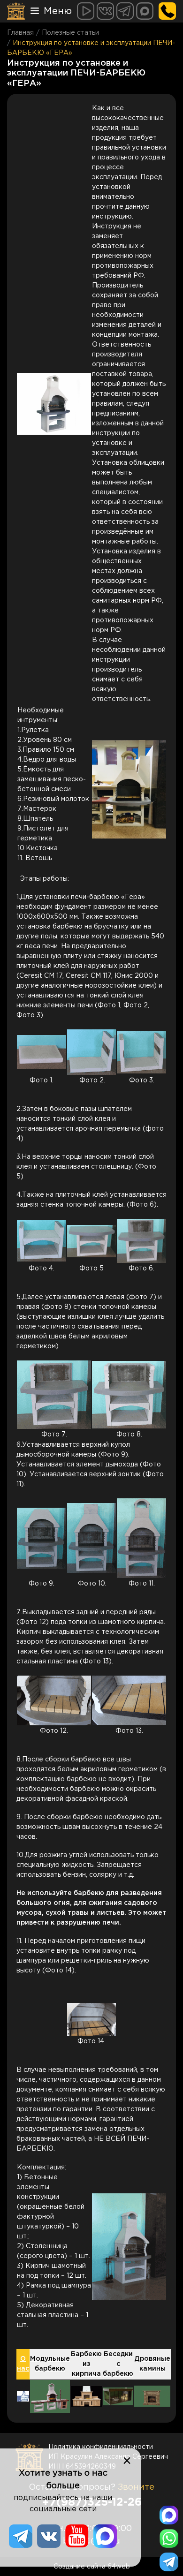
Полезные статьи (70, 33)
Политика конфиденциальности (101, 2447)
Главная (20, 33)
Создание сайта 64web (92, 2567)
